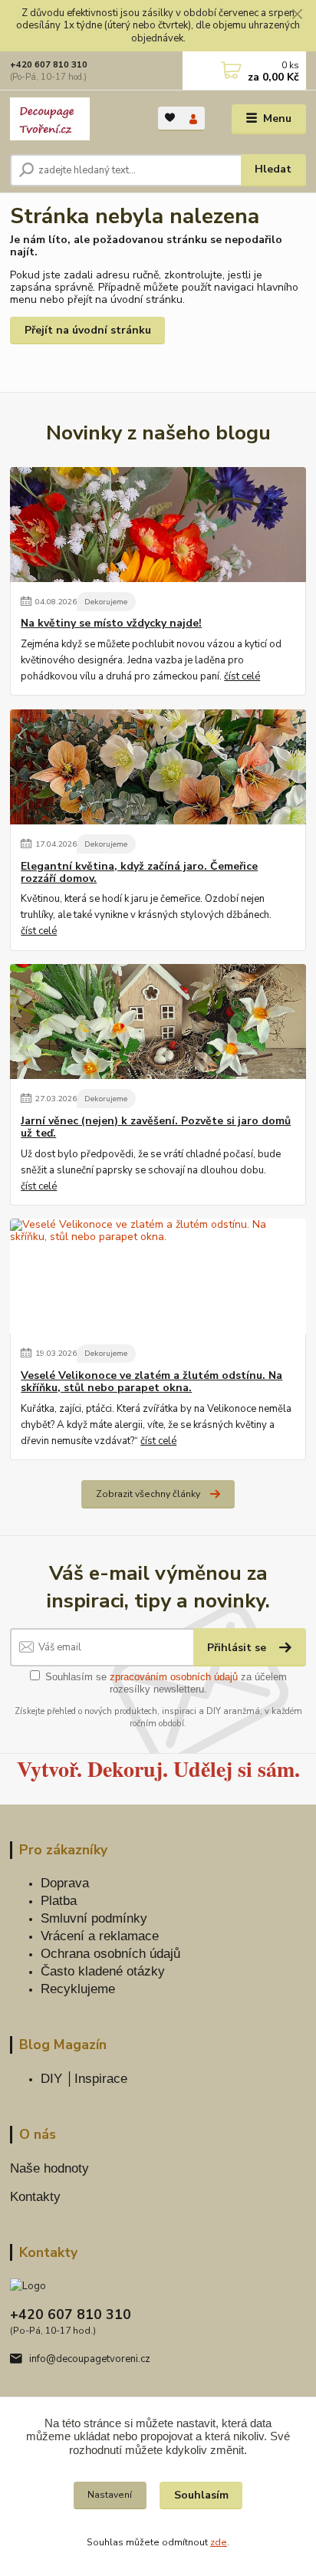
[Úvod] (72, 119)
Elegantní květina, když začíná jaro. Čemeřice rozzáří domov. (139, 873)
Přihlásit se (238, 1648)
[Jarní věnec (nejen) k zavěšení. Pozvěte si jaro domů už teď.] (158, 1022)
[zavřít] (297, 15)
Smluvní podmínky (94, 1918)
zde (219, 2542)
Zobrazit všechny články (148, 1494)
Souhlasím (201, 2495)
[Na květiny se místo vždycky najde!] (158, 525)
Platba (59, 1901)
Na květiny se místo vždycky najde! (111, 623)
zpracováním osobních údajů (174, 1677)
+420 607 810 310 (49, 65)
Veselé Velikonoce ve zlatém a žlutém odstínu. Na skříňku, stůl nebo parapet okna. (151, 1382)
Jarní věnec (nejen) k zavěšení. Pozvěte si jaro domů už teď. (156, 1127)
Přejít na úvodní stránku (88, 330)
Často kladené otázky (103, 1971)
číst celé (242, 676)
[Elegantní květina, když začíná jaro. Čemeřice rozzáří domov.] (158, 767)
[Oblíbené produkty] (170, 118)
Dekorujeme (106, 602)
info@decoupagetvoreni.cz (90, 2359)
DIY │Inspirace (84, 2079)
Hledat (273, 169)
